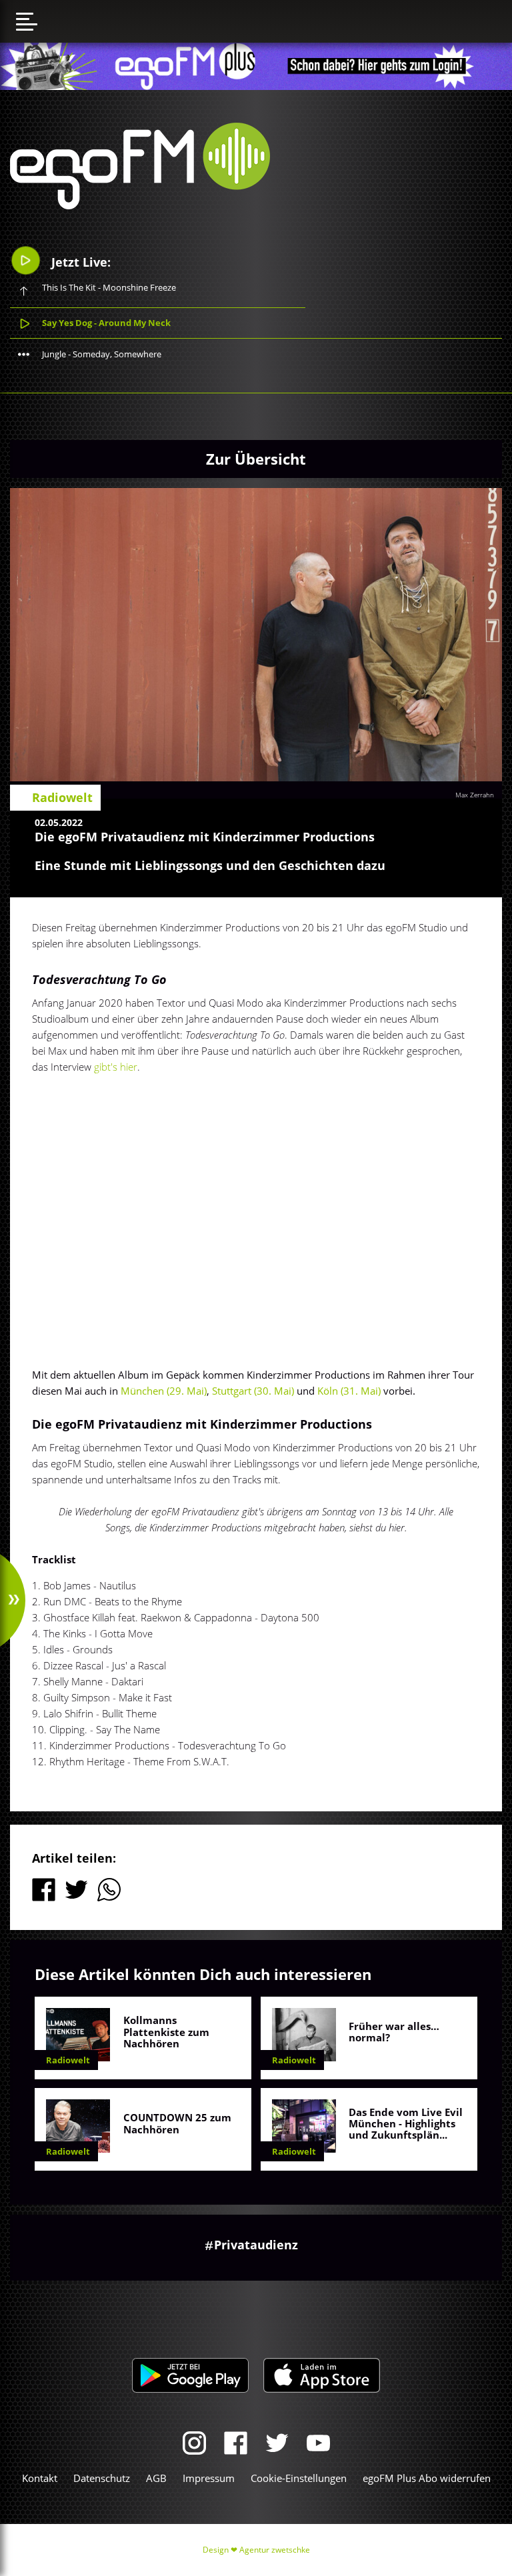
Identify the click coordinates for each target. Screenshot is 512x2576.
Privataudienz (256, 2245)
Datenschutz (102, 2478)
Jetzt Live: (79, 262)
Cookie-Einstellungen (299, 2478)
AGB (156, 2478)
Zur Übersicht (256, 459)
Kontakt (40, 2478)
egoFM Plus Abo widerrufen (427, 2478)
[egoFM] (140, 205)
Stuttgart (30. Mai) (253, 1391)
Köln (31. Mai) (349, 1391)
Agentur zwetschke (275, 2550)
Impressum (209, 2478)
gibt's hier (116, 1067)
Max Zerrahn (475, 795)
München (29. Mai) (164, 1391)
